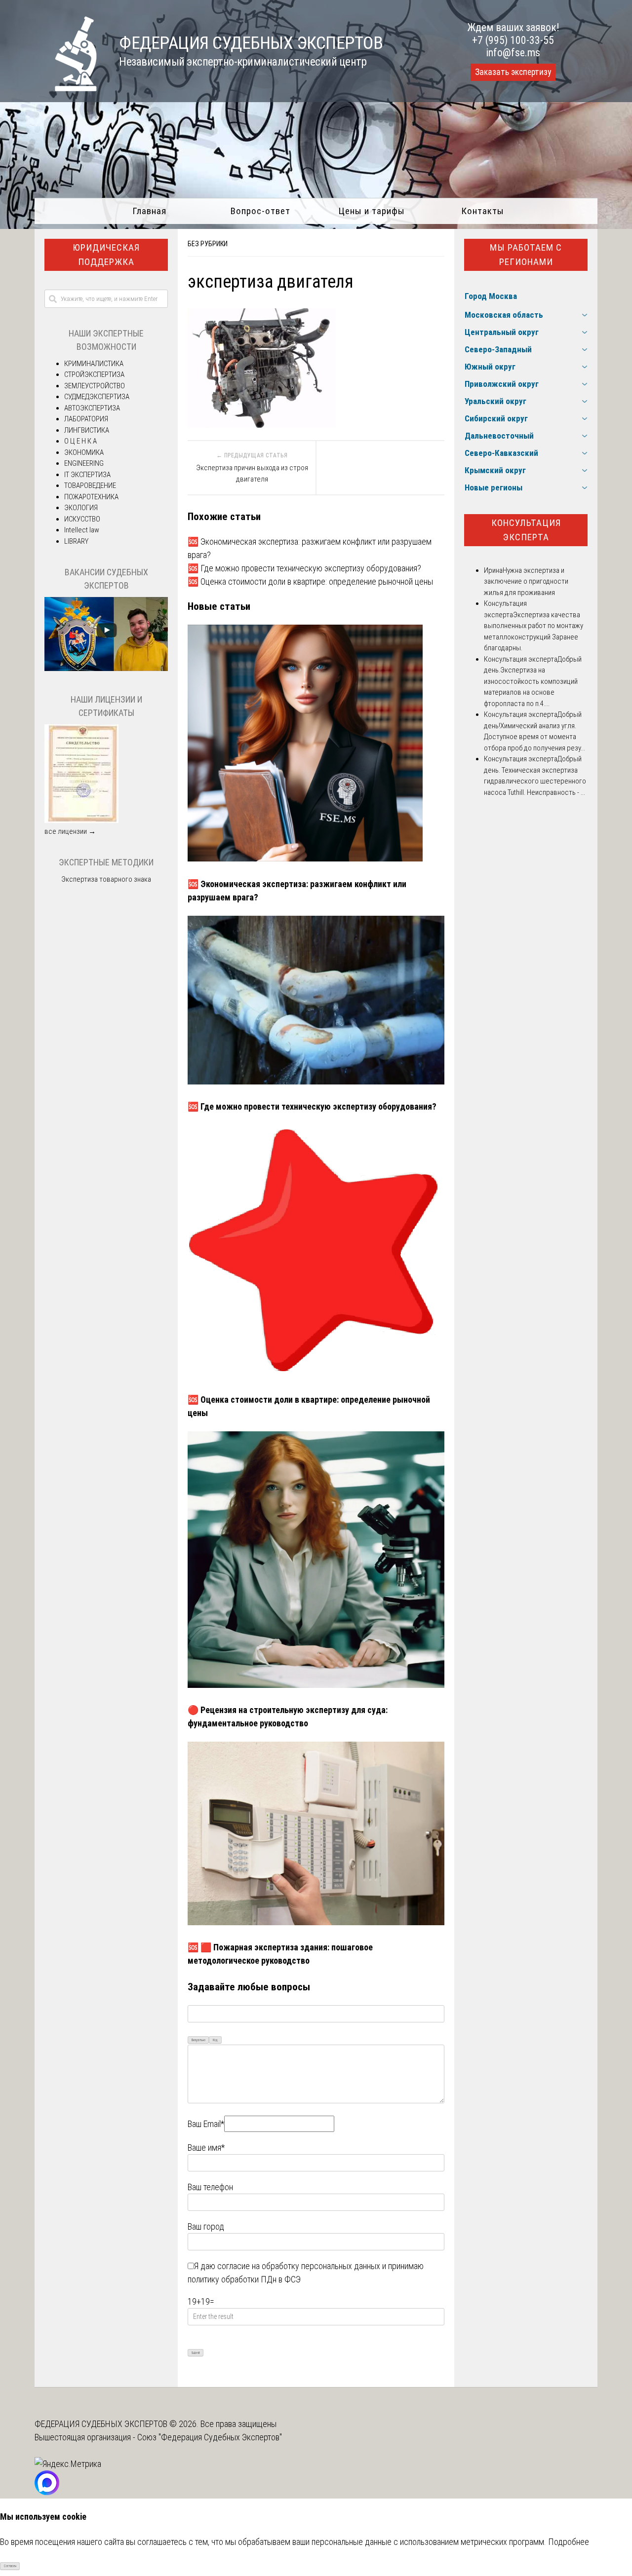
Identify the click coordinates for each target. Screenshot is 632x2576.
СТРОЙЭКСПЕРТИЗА (94, 374)
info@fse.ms (513, 53)
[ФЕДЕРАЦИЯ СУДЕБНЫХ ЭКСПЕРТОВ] (66, 88)
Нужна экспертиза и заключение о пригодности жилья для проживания (526, 581)
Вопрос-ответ (260, 211)
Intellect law (82, 530)
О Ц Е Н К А (80, 441)
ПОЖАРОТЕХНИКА (91, 497)
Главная (149, 211)
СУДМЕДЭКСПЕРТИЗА (97, 397)
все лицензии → (70, 831)
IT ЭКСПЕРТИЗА (87, 475)
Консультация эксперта (526, 530)
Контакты (483, 211)
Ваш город (206, 2226)
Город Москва (491, 296)
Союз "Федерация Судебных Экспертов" (210, 2437)
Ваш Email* (206, 2124)
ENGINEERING (84, 463)
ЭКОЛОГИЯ (81, 508)
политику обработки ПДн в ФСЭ (244, 2279)
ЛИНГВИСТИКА (87, 430)
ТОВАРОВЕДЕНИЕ (90, 485)
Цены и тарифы (372, 211)
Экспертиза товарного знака (106, 879)
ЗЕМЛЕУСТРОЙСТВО (95, 386)
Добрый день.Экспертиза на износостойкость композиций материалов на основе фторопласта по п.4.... (533, 681)
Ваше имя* (206, 2147)
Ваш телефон (210, 2187)
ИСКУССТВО (82, 519)
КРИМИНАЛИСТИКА (94, 364)
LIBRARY (76, 541)
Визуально (198, 2040)
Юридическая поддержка (106, 255)
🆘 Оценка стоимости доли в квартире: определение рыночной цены (310, 581)
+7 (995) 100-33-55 (513, 40)
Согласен (10, 2566)
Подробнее (569, 2542)
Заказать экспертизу (513, 72)
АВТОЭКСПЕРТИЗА (92, 408)
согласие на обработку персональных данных (299, 2266)
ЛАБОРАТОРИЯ (86, 419)
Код (215, 2040)
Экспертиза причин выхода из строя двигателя (252, 473)
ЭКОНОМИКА (84, 452)
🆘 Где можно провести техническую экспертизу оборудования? (304, 568)
